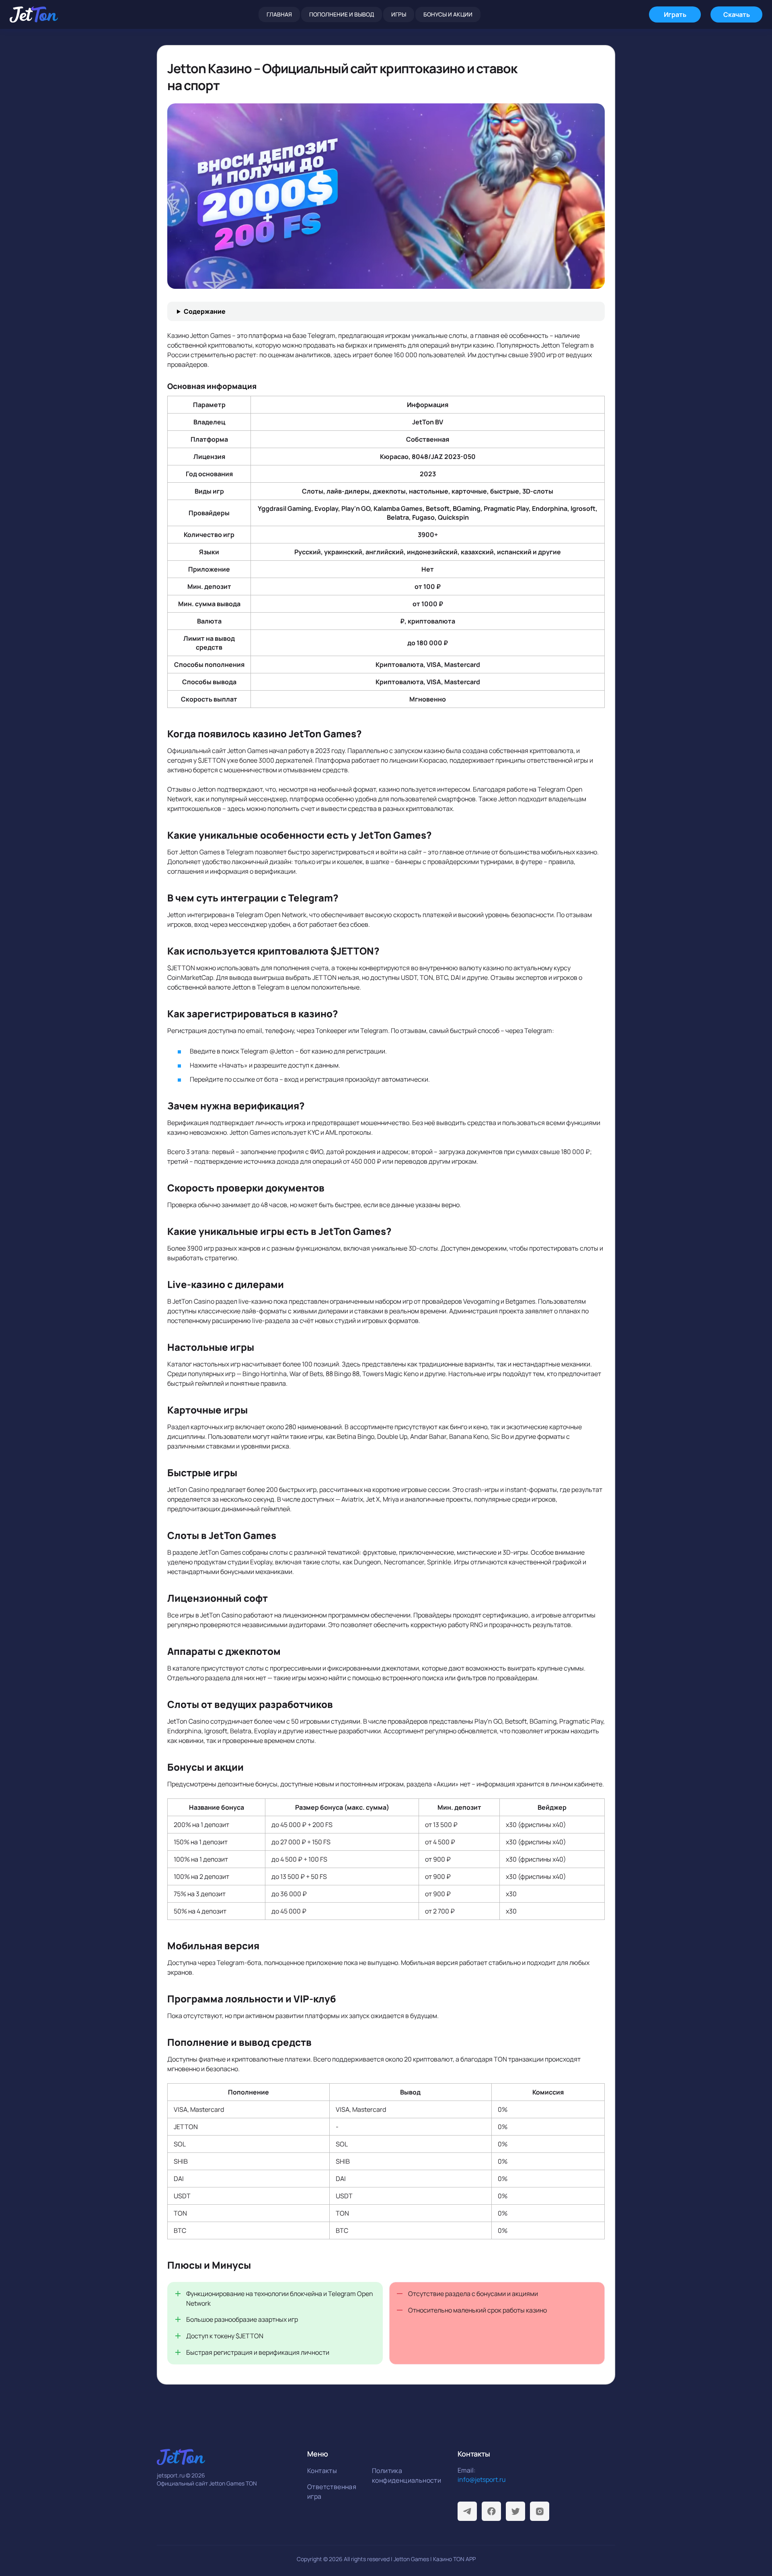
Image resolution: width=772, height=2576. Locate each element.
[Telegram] (467, 2511)
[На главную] (34, 14)
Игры (399, 14)
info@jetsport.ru (482, 2479)
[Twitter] (515, 2511)
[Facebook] (491, 2511)
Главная (279, 14)
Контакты (322, 2471)
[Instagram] (540, 2511)
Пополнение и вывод (342, 14)
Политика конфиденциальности (402, 2475)
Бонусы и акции (448, 14)
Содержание (205, 311)
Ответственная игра (332, 2492)
